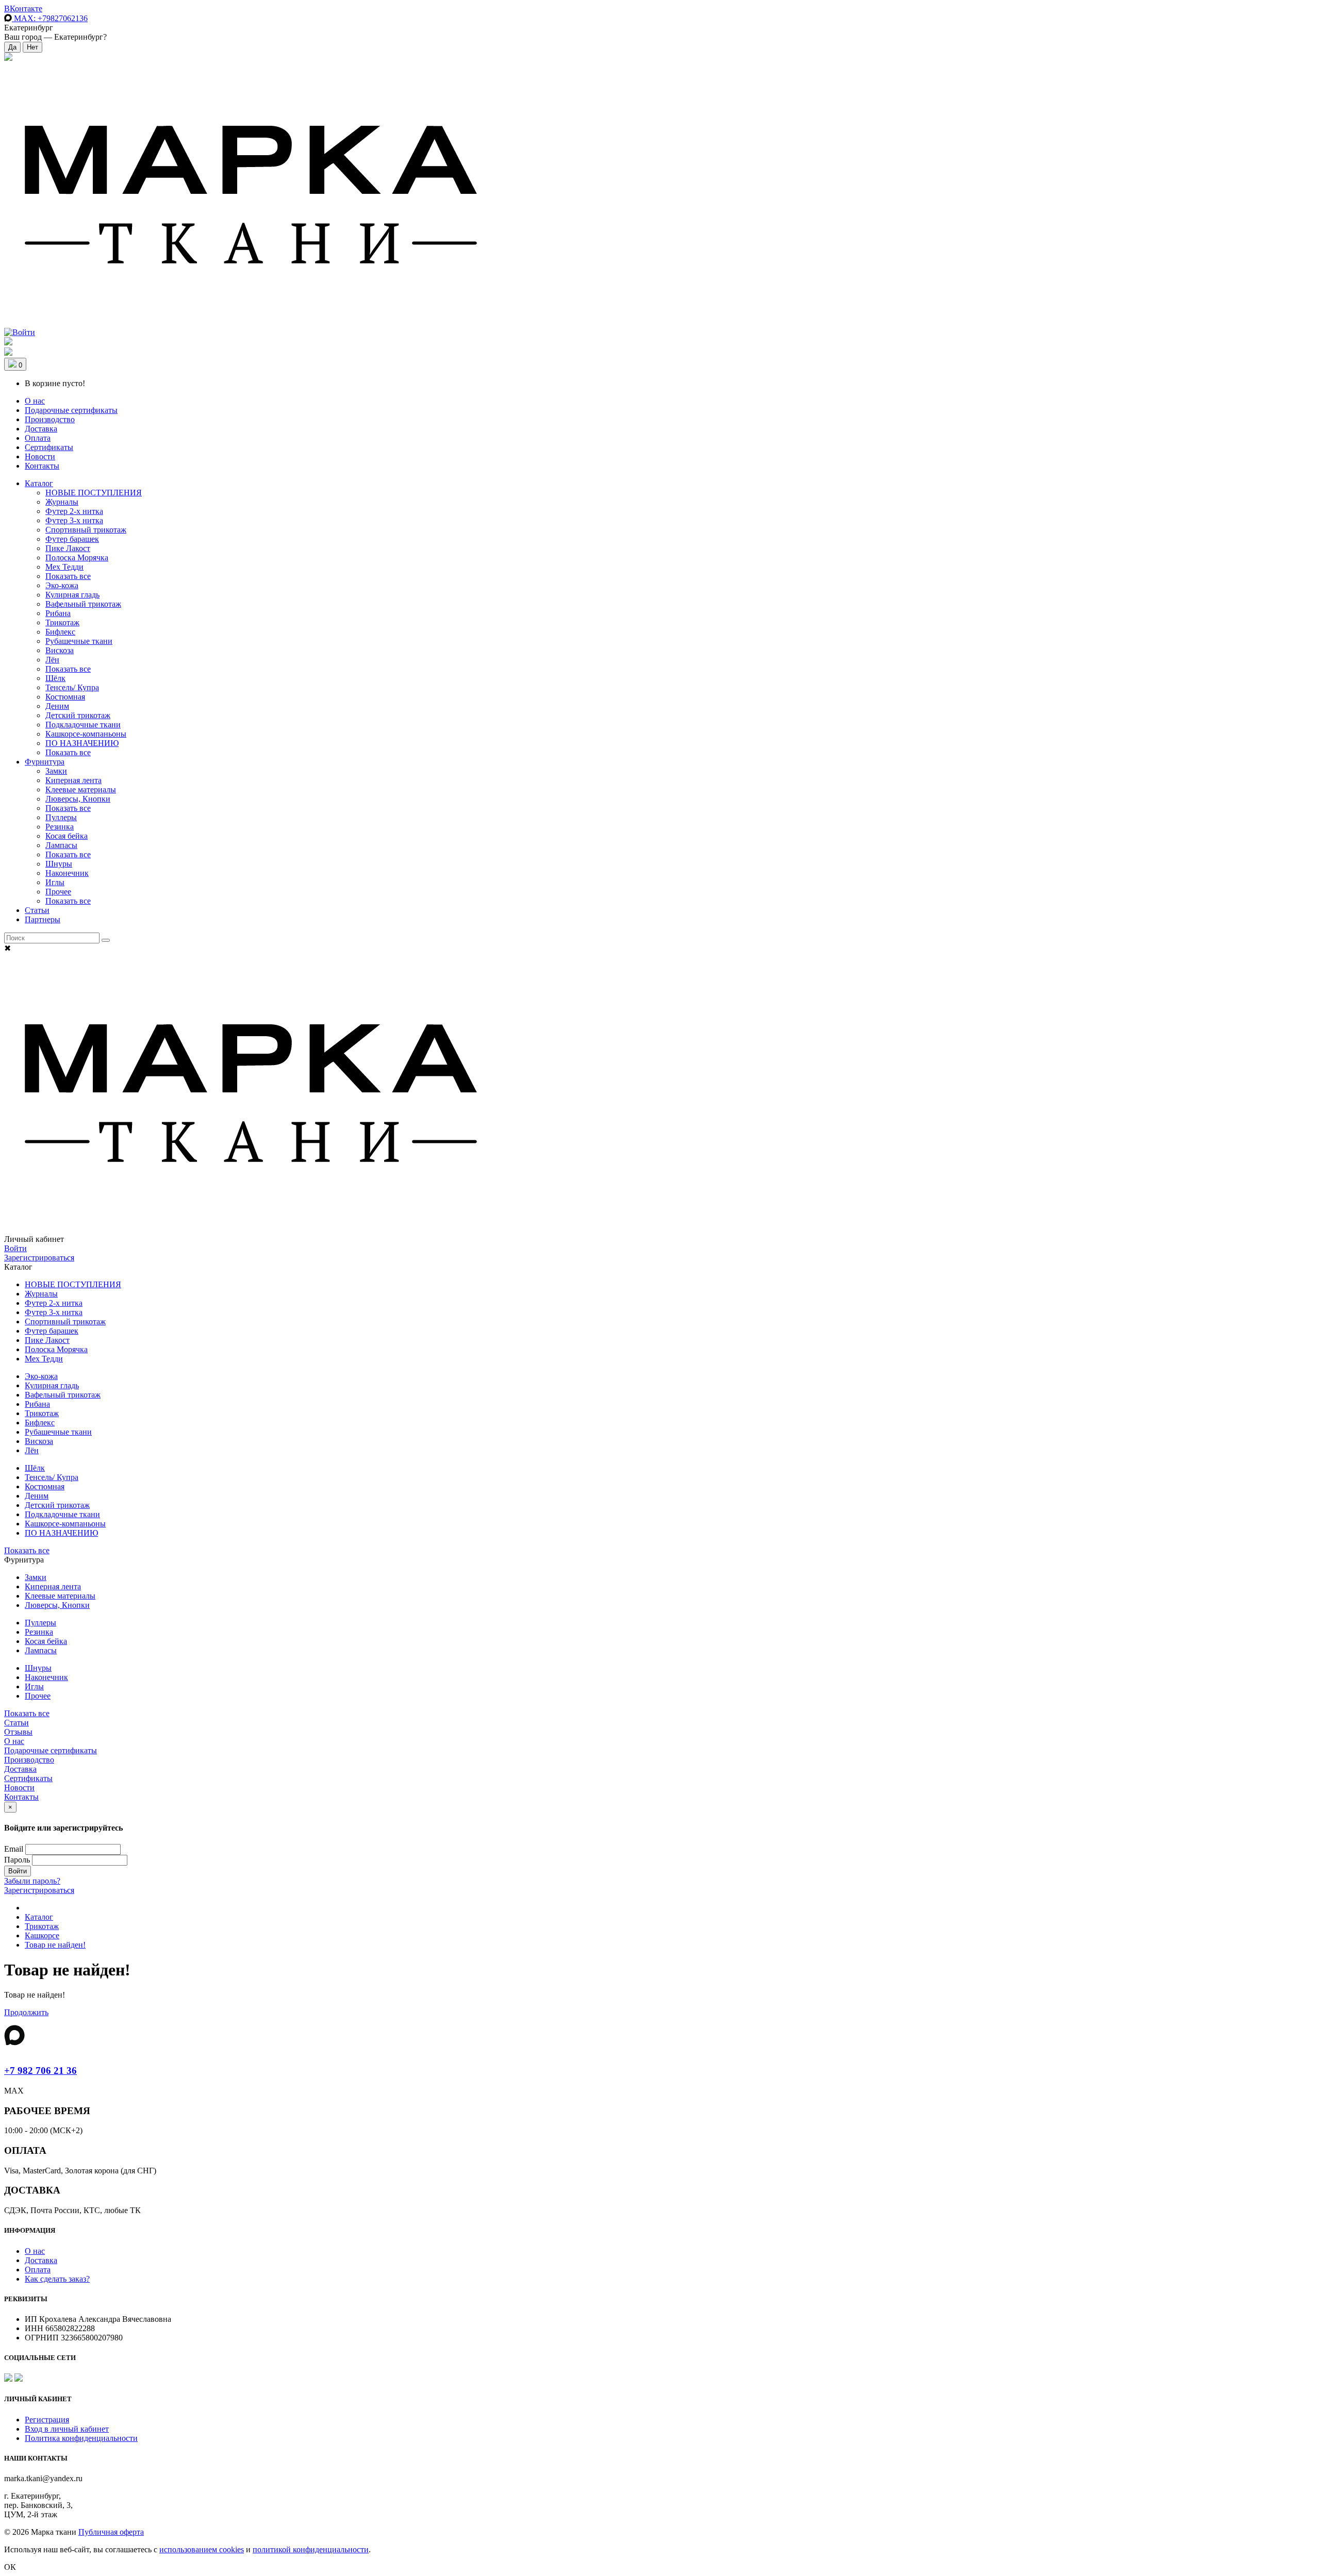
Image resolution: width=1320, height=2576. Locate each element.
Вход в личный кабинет (67, 2429)
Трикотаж (62, 622)
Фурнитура (45, 762)
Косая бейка (67, 836)
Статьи (37, 910)
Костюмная (65, 697)
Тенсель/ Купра (72, 687)
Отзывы (18, 1732)
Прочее (58, 892)
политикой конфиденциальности (311, 2549)
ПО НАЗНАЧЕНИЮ (82, 743)
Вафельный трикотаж (83, 604)
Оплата (38, 438)
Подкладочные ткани (83, 725)
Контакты (42, 466)
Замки (56, 771)
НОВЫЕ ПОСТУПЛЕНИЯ (94, 493)
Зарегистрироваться (39, 1258)
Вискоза (60, 650)
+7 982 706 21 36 (40, 2071)
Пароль (17, 1860)
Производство (50, 419)
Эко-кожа (62, 585)
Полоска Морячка (77, 558)
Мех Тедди (64, 567)
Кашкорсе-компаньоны (86, 734)
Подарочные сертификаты (71, 410)
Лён (52, 660)
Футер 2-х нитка (74, 511)
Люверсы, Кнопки (78, 799)
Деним (57, 706)
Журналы (62, 502)
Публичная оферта (111, 2532)
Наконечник (67, 873)
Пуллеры (61, 817)
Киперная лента (73, 780)
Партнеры (43, 919)
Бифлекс (60, 632)
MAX (50, 18)
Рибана (58, 613)
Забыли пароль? (32, 1881)
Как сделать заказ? (57, 2279)
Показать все (68, 576)
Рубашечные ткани (79, 641)
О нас (35, 401)
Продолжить (26, 2012)
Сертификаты (49, 447)
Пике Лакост (68, 548)
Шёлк (55, 678)
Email (14, 1849)
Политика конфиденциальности (81, 2438)
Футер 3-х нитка (74, 520)
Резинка (60, 827)
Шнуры (59, 864)
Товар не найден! (55, 1945)
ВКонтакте (23, 9)
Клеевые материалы (81, 790)
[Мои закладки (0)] (8, 58)
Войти (15, 1248)
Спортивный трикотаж (86, 530)
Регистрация (47, 2420)
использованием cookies (202, 2549)
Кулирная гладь (72, 595)
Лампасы (61, 845)
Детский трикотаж (78, 715)
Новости (40, 456)
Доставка (41, 429)
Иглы (55, 882)
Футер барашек (72, 539)
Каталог (39, 483)
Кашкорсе (42, 1935)
